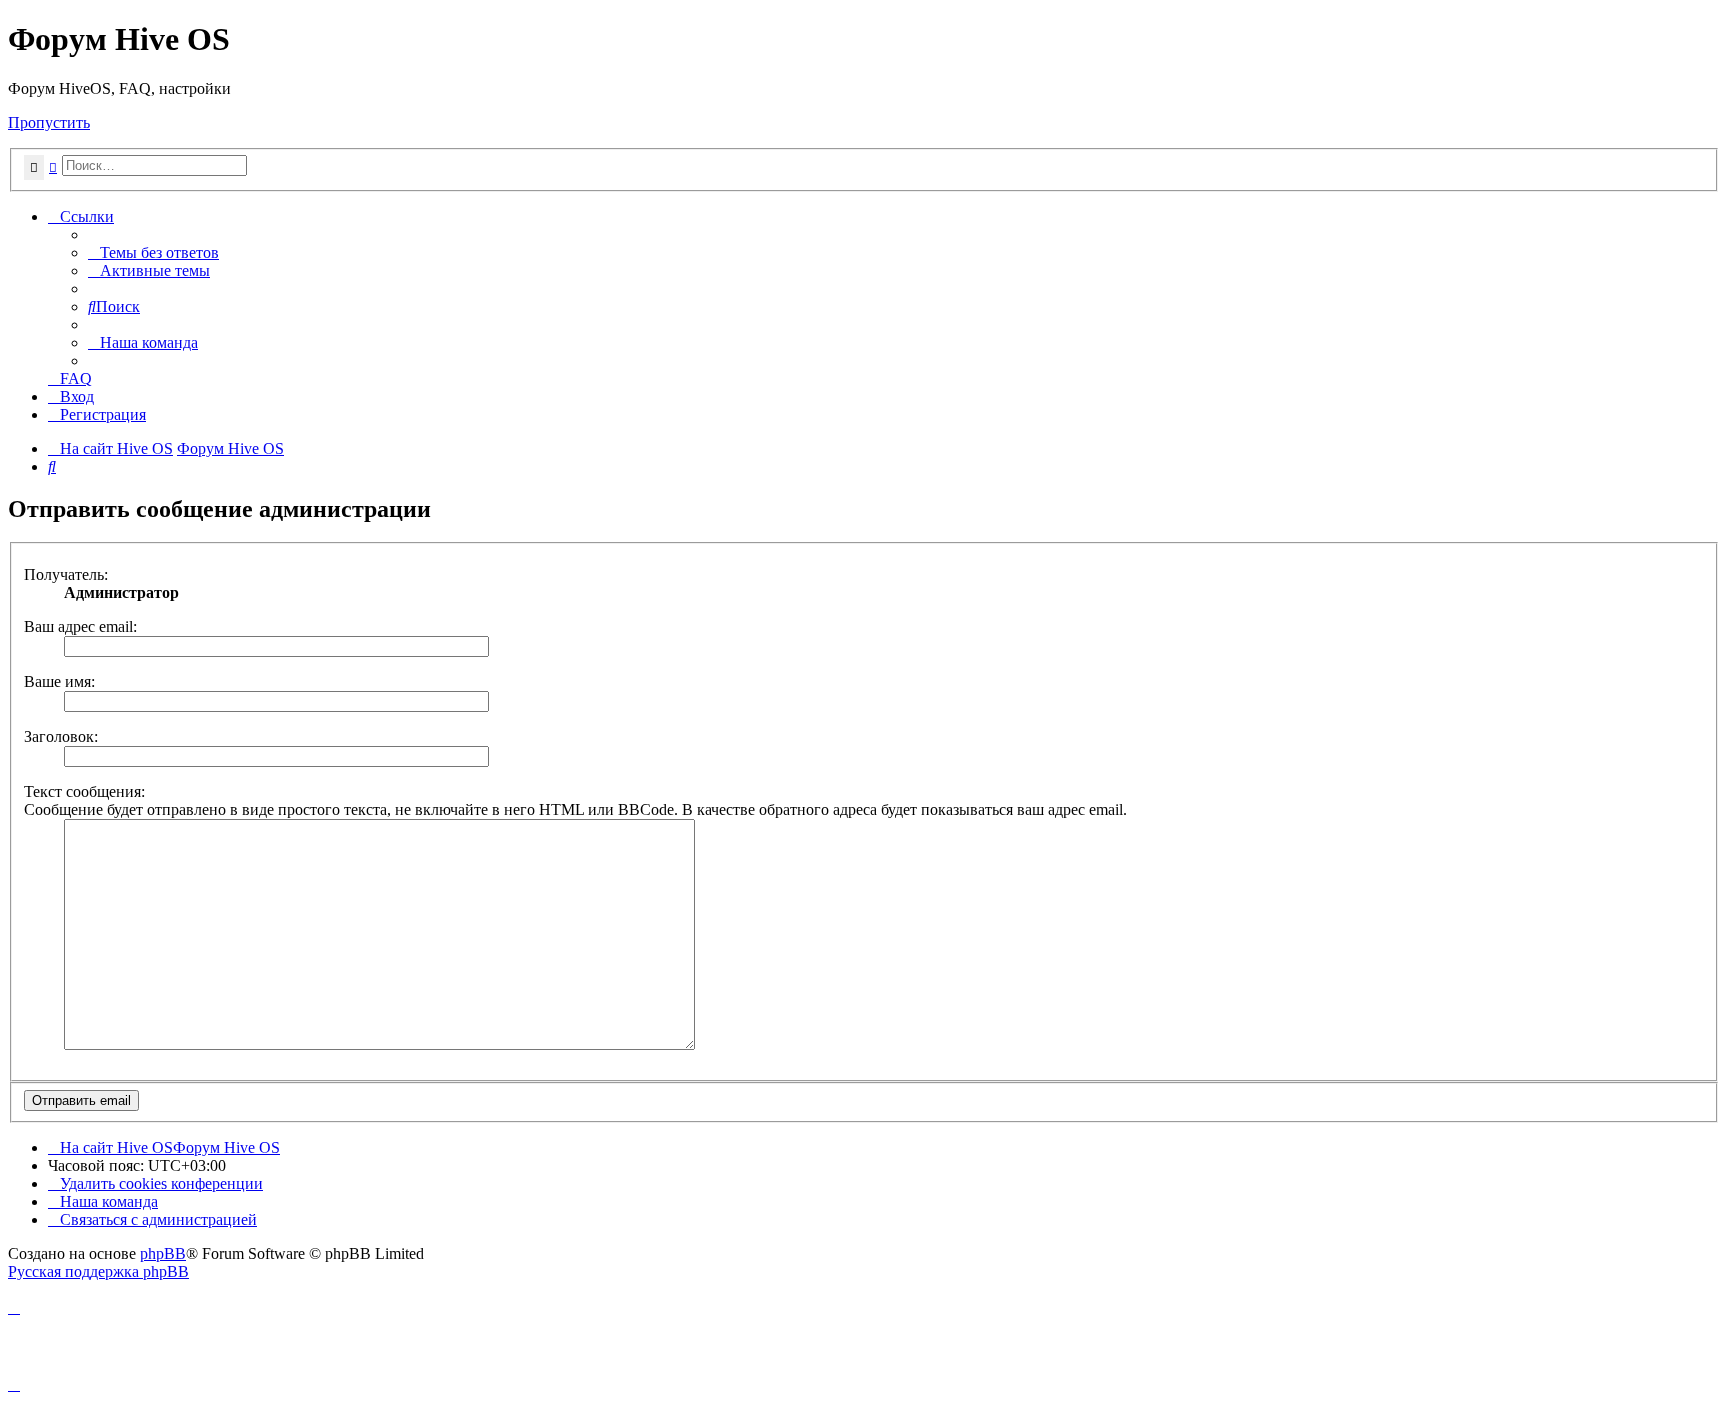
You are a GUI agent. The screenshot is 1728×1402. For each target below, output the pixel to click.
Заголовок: (61, 736)
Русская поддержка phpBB (98, 1271)
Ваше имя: (59, 681)
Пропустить (49, 122)
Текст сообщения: (84, 791)
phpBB (163, 1253)
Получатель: (66, 574)
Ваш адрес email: (80, 626)
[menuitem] (153, 252)
